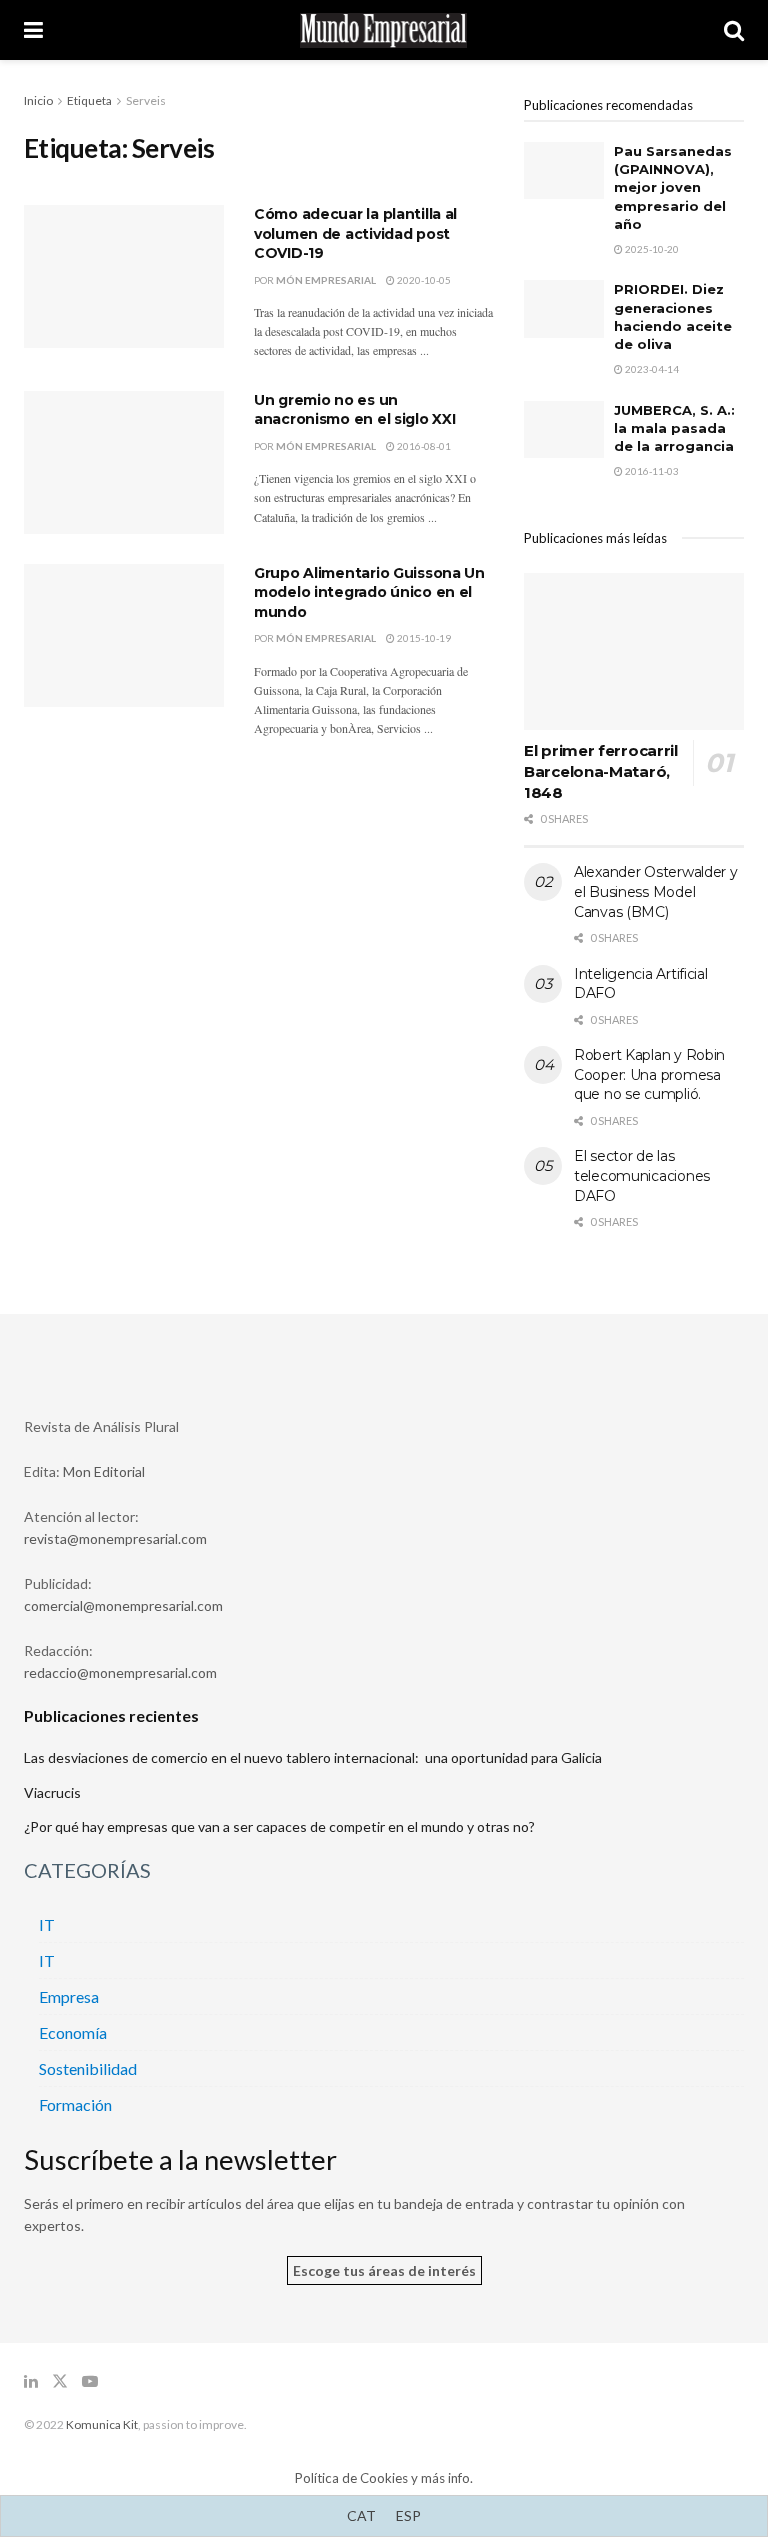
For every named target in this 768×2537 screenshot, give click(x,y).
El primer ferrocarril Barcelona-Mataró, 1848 (601, 771)
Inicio (38, 100)
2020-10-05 (423, 280)
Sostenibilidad (88, 2068)
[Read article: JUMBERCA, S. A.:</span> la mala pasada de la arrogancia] (564, 429)
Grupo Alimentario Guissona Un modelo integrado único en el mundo (369, 592)
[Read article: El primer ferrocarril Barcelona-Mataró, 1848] (634, 651)
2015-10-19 (423, 638)
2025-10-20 (651, 249)
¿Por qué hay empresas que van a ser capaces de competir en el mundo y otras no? (279, 1826)
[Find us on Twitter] (60, 2381)
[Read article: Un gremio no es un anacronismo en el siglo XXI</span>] (124, 462)
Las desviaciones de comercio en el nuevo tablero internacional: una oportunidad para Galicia (313, 1757)
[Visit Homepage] (384, 30)
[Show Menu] (33, 30)
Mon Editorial (104, 1471)
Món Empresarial (326, 280)
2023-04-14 (651, 369)
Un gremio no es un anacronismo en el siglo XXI (354, 410)
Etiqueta (89, 100)
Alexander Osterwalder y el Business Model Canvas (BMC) (656, 891)
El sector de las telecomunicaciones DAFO (642, 1175)
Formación (75, 2104)
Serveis (146, 100)
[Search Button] (734, 30)
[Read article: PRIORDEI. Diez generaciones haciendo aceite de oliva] (564, 308)
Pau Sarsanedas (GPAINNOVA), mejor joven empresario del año (673, 187)
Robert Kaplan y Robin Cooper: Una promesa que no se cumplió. (649, 1074)
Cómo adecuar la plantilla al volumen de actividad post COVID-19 (355, 233)
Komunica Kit (102, 2424)
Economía (73, 2032)
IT (47, 1924)
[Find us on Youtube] (90, 2381)
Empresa (69, 1996)
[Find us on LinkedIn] (31, 2381)
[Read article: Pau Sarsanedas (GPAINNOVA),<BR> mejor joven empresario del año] (564, 170)
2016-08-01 (423, 446)
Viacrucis (52, 1792)
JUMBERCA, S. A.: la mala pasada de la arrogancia (674, 428)
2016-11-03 (651, 471)
